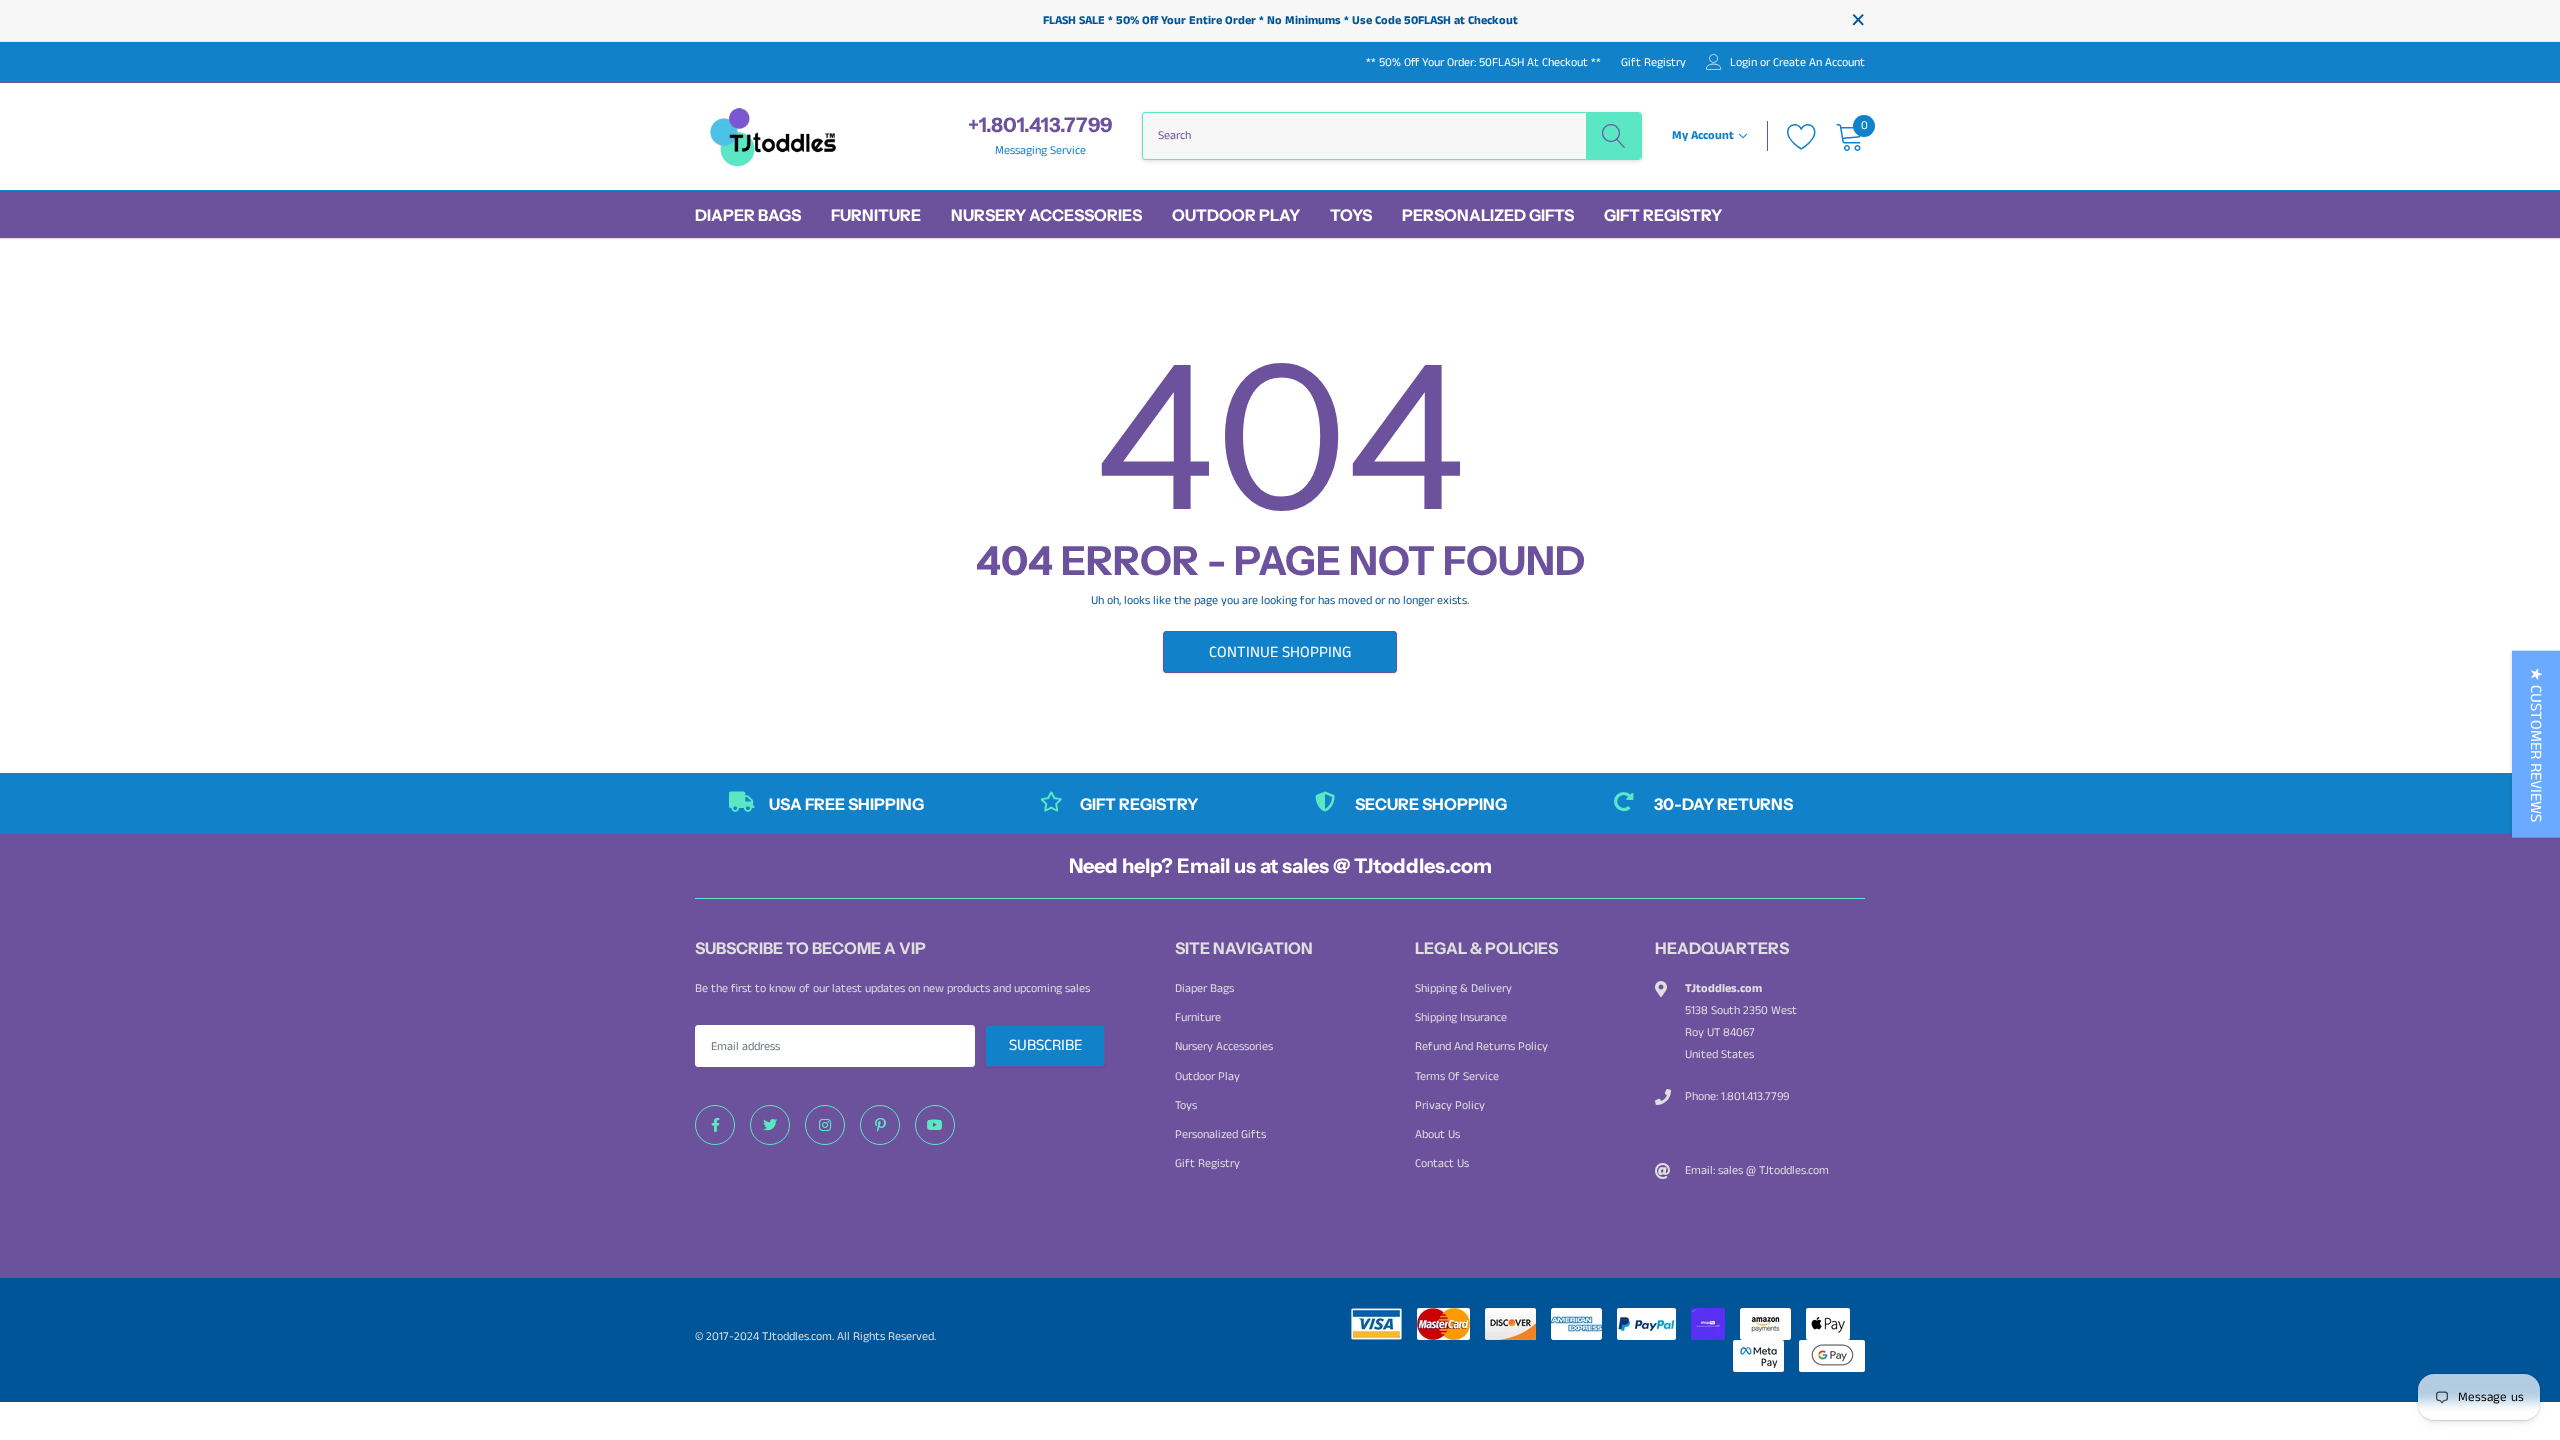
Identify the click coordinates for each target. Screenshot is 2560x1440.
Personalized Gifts (1488, 215)
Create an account (1819, 63)
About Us (1437, 1134)
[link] (715, 1125)
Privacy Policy (1450, 1105)
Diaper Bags (748, 215)
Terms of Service (1457, 1076)
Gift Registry (1653, 62)
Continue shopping (1280, 652)
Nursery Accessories (1046, 215)
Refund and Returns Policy (1481, 1046)
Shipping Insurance (1461, 1017)
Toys (1351, 215)
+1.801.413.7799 (1040, 125)
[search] (1613, 136)
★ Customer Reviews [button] (2535, 744)
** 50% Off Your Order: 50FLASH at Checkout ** (1483, 62)
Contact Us (1442, 1163)
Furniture (876, 215)
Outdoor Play (1236, 215)
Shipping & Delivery (1463, 988)
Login (1743, 63)
